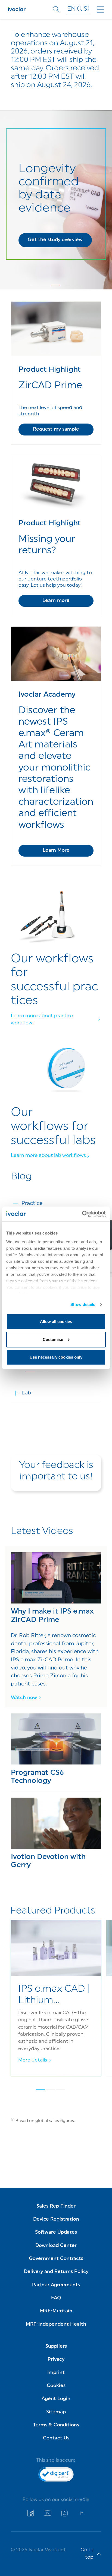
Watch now (24, 1698)
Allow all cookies (56, 1322)
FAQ (56, 2298)
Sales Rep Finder (56, 2206)
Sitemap (56, 2412)
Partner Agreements (56, 2285)
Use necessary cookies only (56, 1357)
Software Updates (56, 2232)
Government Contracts (56, 2259)
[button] (55, 240)
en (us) (78, 9)
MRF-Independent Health (56, 2324)
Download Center (56, 2246)
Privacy (56, 2359)
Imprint (56, 2373)
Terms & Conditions (56, 2425)
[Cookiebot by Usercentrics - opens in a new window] (82, 1214)
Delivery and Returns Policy (56, 2272)
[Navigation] (100, 10)
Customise (53, 1339)
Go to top (87, 2554)
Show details (83, 1304)
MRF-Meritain (56, 2311)
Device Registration (56, 2219)
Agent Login (56, 2399)
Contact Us (56, 2438)
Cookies (56, 2386)
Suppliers (56, 2346)
